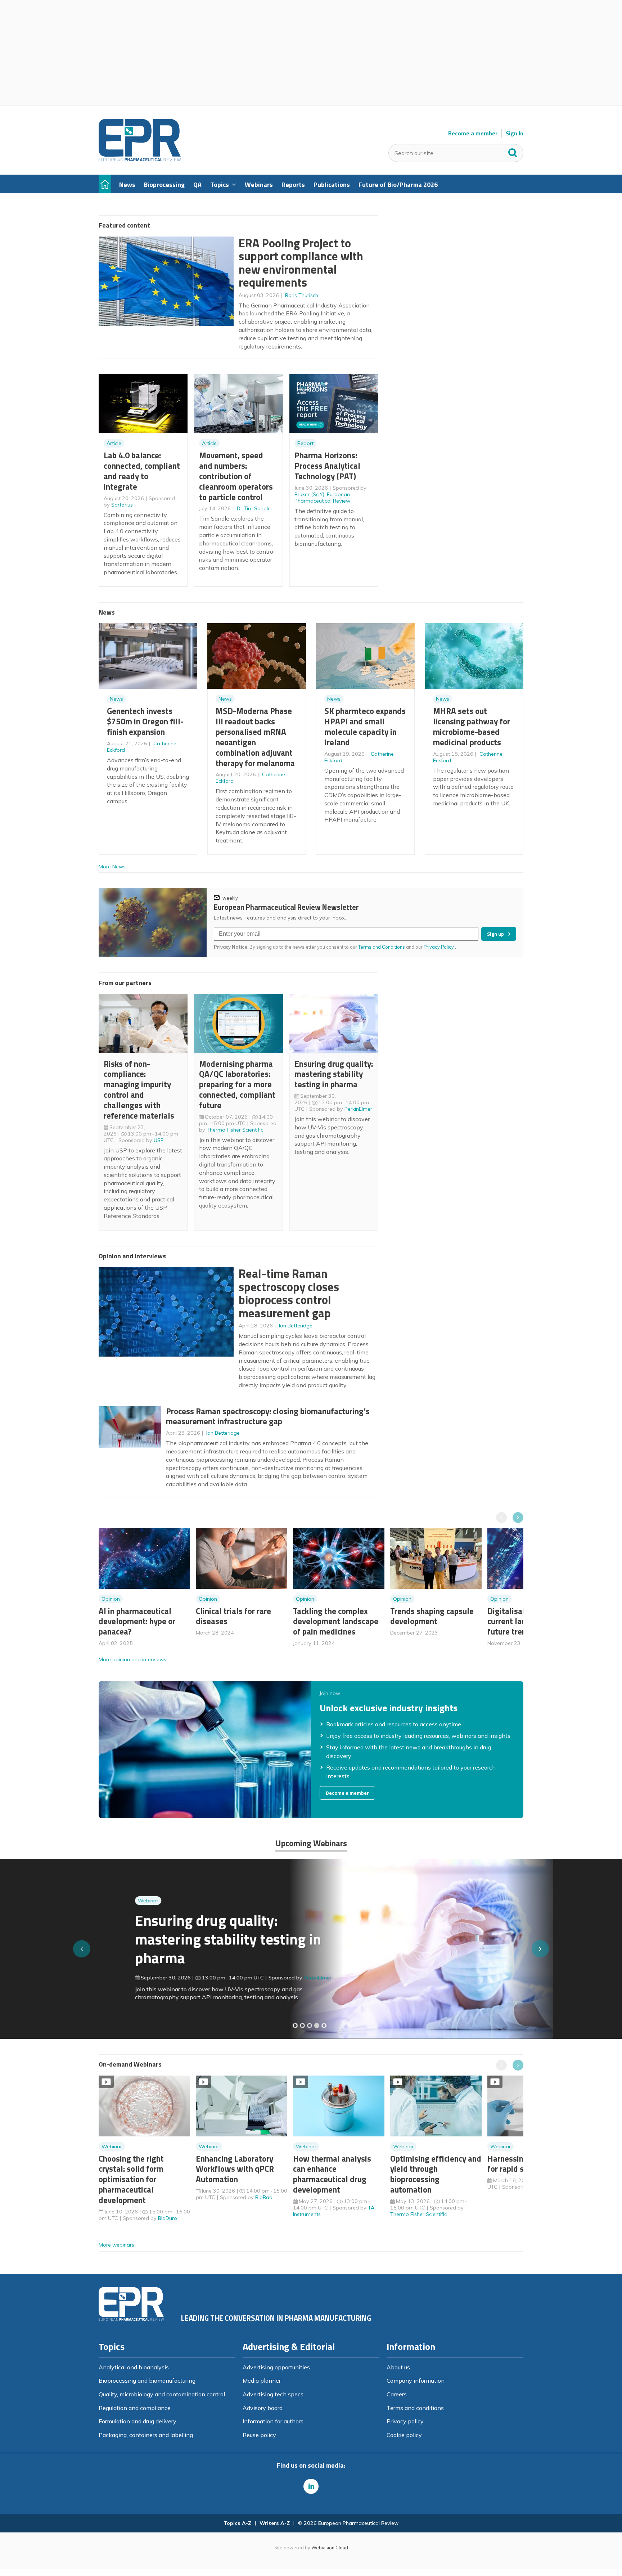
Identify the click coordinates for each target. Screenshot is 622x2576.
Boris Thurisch (302, 295)
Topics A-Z (237, 2523)
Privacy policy (405, 2421)
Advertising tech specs (273, 2394)
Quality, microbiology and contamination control (162, 2394)
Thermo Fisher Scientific (235, 1130)
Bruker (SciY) (309, 494)
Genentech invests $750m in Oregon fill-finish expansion (145, 721)
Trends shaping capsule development (432, 1616)
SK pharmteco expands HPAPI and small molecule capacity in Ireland (365, 726)
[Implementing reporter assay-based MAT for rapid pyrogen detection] (295, 2026)
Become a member (473, 133)
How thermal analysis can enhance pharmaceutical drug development (332, 2174)
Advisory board (263, 2408)
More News (112, 867)
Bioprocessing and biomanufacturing (147, 2381)
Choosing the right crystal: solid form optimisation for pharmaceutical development (131, 2179)
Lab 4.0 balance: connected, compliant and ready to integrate (142, 471)
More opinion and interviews (132, 1659)
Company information (416, 2381)
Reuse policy (259, 2435)
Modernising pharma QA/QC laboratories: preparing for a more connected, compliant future (237, 1084)
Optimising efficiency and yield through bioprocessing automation (436, 2174)
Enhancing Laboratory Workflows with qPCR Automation (235, 2169)
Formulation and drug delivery (138, 2421)
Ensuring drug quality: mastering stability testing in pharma (334, 1074)
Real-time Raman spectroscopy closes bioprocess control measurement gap (289, 1293)
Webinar (112, 1901)
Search (513, 151)
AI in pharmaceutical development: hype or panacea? (137, 1621)
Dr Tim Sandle (254, 508)
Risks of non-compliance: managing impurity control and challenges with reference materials (139, 1090)
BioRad (264, 2197)
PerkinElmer (358, 1109)
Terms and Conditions (382, 947)
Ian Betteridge (296, 1326)
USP (159, 1140)
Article (114, 443)
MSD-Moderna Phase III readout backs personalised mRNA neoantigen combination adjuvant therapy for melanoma (255, 737)
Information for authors (273, 2421)
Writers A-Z (275, 2523)
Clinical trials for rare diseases (233, 1616)
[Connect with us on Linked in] (311, 2486)
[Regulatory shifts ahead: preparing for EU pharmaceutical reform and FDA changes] (302, 2026)
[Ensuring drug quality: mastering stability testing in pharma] (317, 2026)
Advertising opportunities (276, 2367)
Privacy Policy (439, 947)
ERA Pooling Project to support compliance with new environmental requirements (301, 263)
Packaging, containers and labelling (146, 2435)
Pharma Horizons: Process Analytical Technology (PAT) (327, 466)
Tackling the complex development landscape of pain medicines (336, 1621)
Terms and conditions (415, 2408)
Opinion (111, 1599)
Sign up (495, 934)
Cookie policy (404, 2435)
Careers (397, 2394)
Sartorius (122, 505)
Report (305, 443)
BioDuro (168, 2218)
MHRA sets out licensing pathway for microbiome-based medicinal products (472, 726)
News (116, 699)
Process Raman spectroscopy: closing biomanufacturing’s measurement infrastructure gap (268, 1416)
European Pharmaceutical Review (322, 498)
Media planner (262, 2381)
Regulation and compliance (135, 2408)
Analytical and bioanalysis (134, 2367)
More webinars (116, 2245)
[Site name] (140, 159)
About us (398, 2367)
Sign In (515, 133)
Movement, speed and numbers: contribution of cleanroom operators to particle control (236, 476)
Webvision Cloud (330, 2548)
